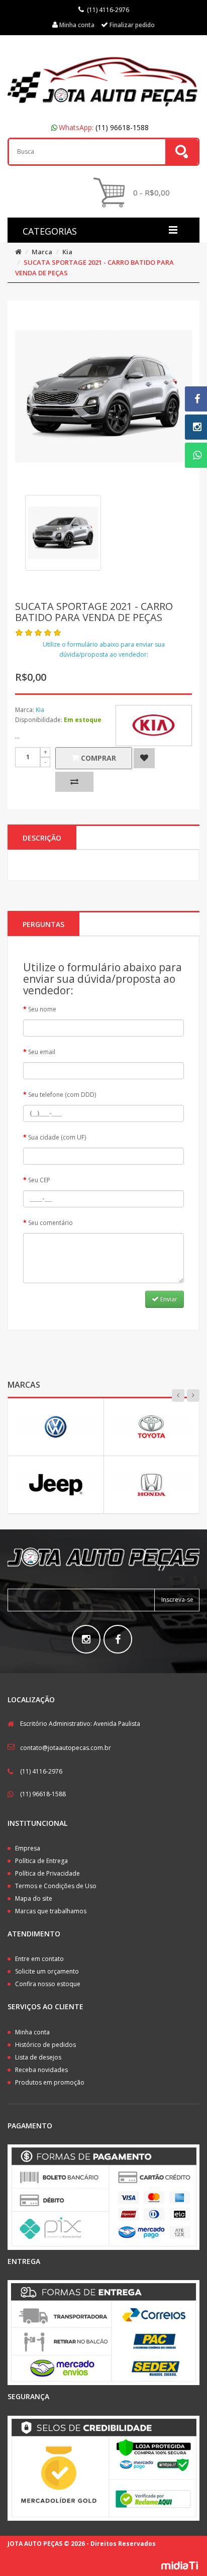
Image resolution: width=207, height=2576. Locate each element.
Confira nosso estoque (48, 1984)
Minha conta (32, 2032)
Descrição (42, 838)
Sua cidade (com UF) (57, 1137)
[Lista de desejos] (144, 758)
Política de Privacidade (47, 1873)
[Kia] (154, 726)
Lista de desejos (38, 2057)
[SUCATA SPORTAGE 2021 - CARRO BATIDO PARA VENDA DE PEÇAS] (63, 533)
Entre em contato (39, 1959)
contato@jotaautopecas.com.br (66, 1748)
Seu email (42, 1052)
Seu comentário (50, 1223)
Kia (67, 252)
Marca (42, 252)
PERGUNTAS (43, 924)
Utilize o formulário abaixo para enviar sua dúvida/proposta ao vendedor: (104, 649)
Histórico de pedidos (45, 2045)
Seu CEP (39, 1180)
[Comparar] (74, 782)
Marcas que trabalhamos (51, 1911)
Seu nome (42, 1009)
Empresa (28, 1848)
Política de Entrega (41, 1861)
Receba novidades (41, 2070)
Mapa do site (34, 1898)
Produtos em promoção (50, 2082)
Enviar (168, 1299)
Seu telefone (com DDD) (62, 1095)
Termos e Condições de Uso (56, 1886)
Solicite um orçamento (47, 1971)
